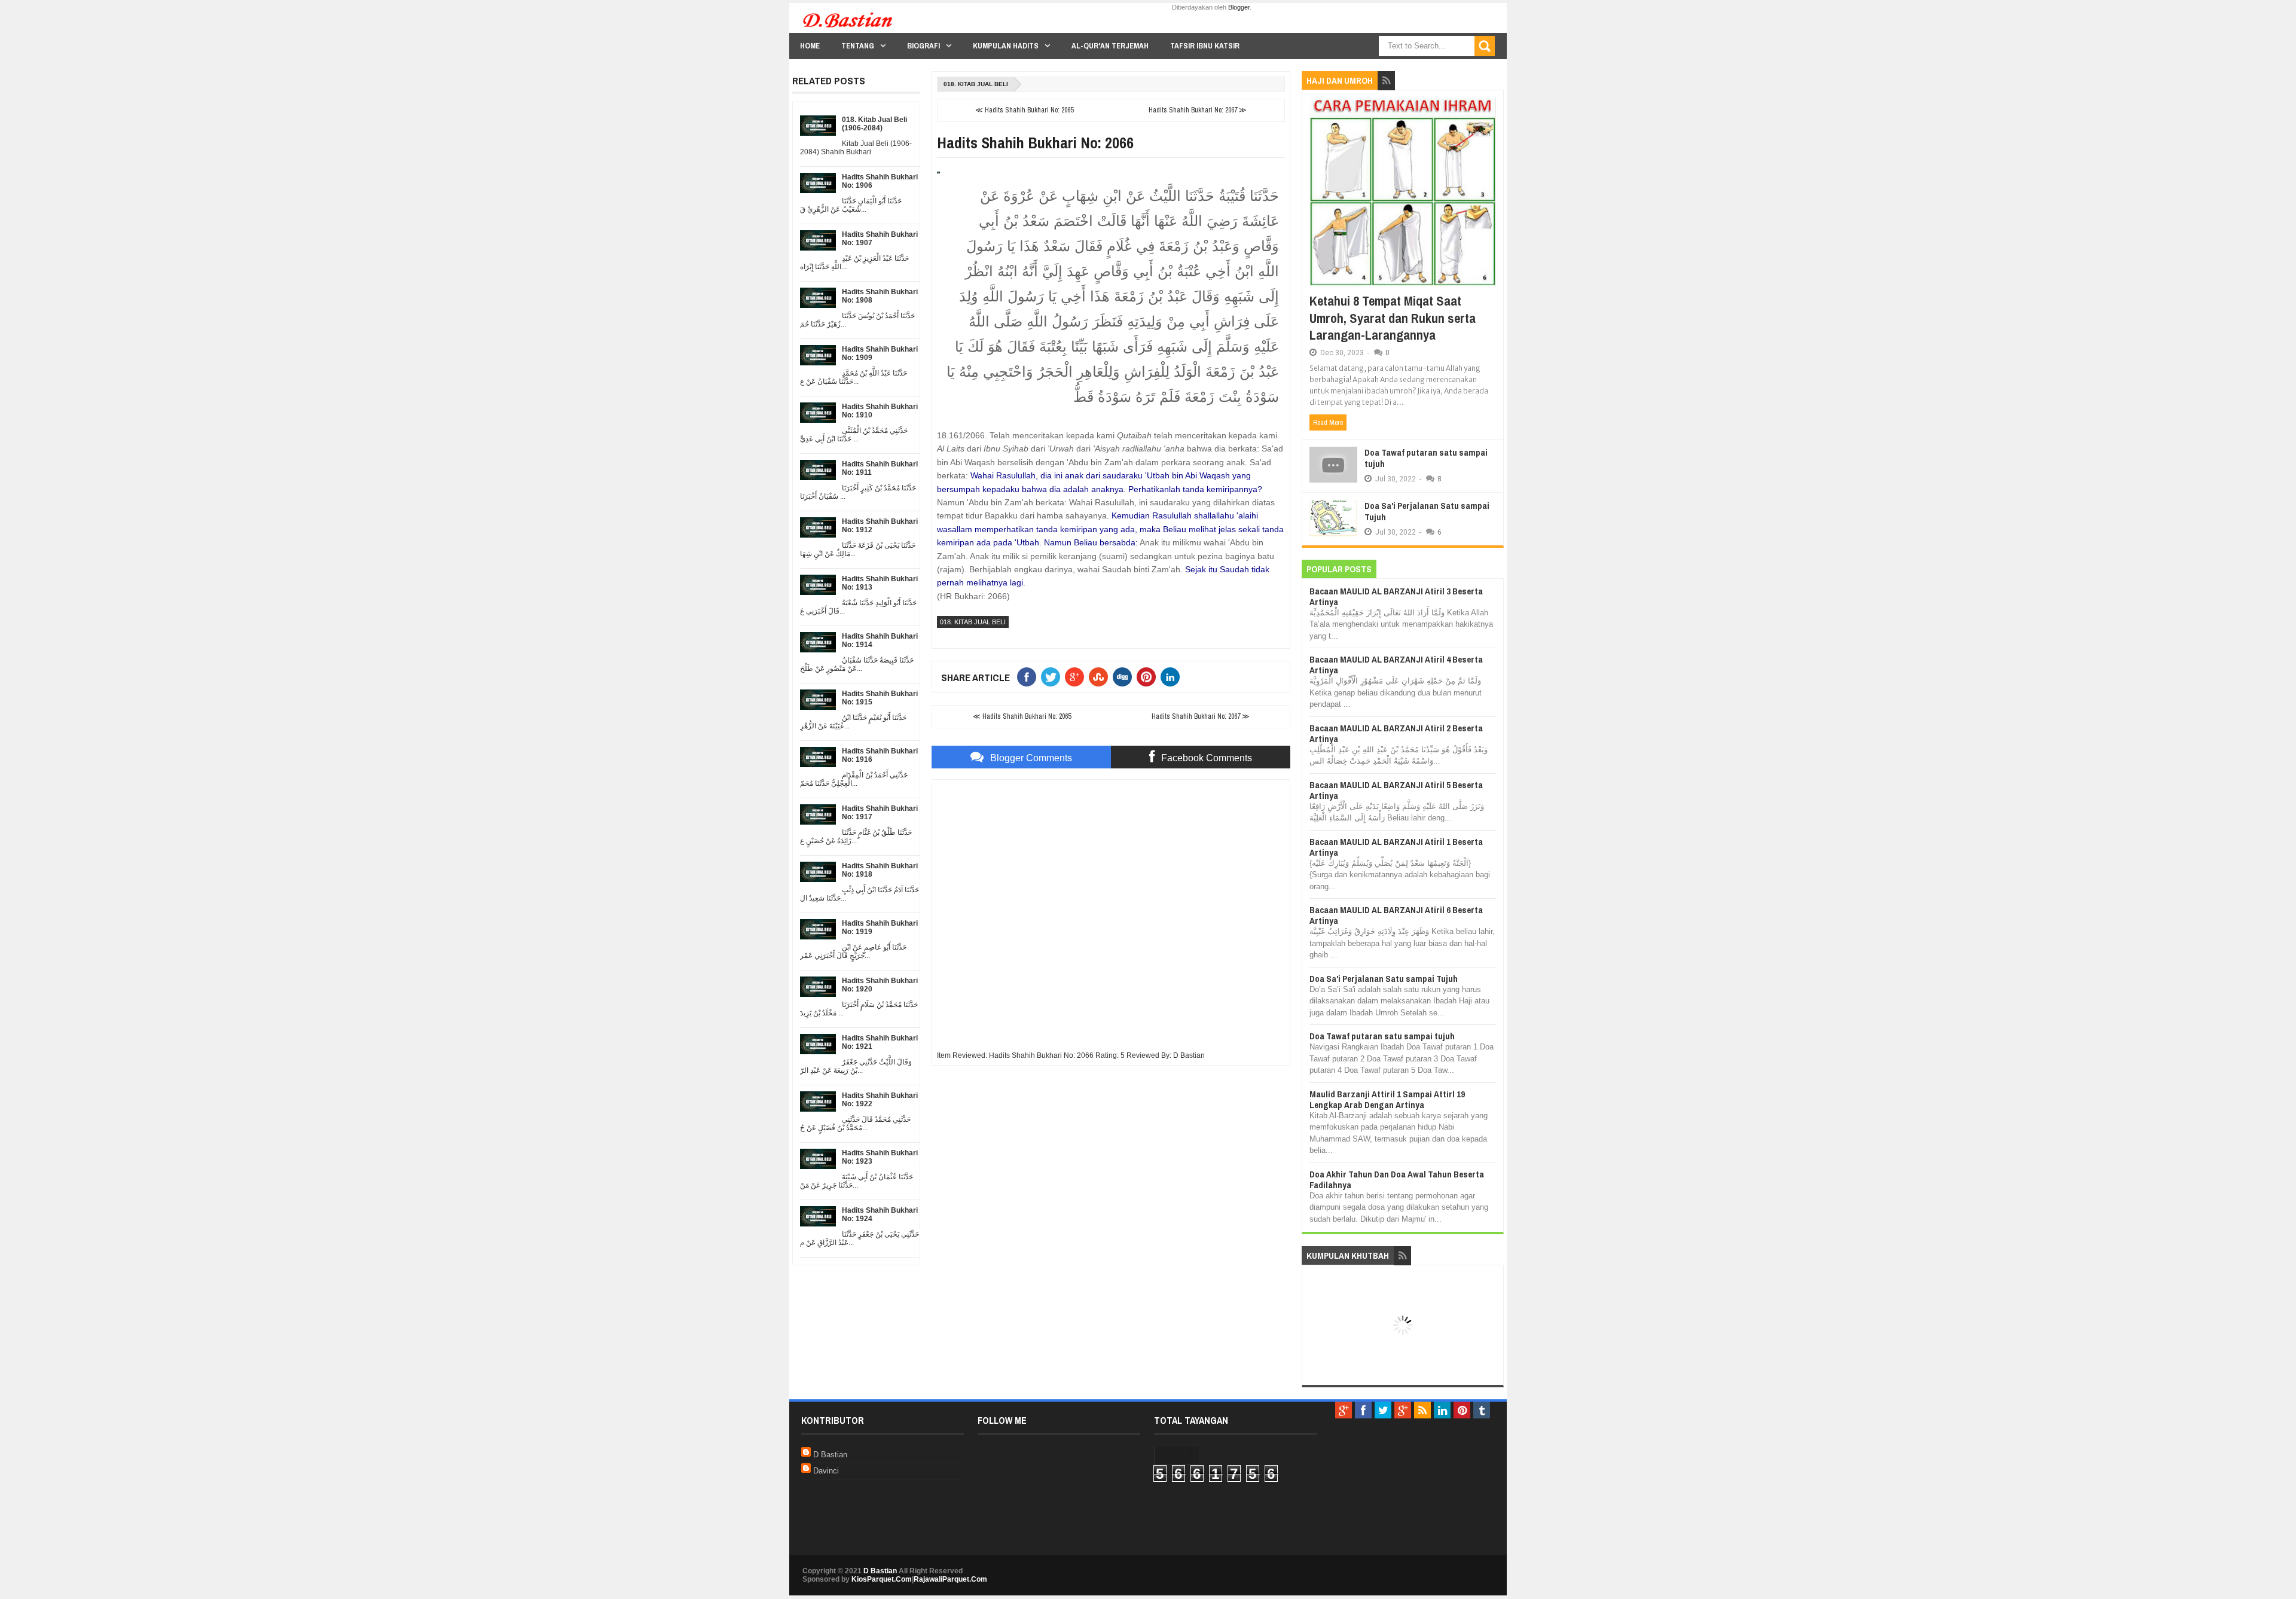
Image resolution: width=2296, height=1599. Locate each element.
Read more (1328, 423)
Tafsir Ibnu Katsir (1205, 46)
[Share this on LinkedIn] (1173, 677)
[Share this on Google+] (1077, 677)
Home (810, 46)
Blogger (1239, 7)
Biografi (923, 46)
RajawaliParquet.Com (950, 1579)
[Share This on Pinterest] (1149, 677)
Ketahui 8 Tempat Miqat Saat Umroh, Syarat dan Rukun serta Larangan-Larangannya (1393, 318)
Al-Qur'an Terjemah (1110, 46)
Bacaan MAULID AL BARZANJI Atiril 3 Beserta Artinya (1396, 596)
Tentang (858, 46)
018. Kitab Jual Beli (976, 84)
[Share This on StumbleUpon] (1101, 677)
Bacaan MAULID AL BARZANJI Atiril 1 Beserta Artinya (1396, 847)
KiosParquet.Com (882, 1579)
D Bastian (830, 1455)
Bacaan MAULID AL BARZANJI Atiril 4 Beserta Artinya (1396, 665)
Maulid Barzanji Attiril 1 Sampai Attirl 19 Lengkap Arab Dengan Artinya (1387, 1099)
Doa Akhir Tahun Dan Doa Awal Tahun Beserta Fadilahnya (1397, 1180)
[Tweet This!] (1053, 677)
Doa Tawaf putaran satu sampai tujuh (1426, 458)
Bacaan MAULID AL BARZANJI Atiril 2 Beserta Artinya (1396, 733)
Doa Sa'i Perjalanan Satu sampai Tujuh (1427, 512)
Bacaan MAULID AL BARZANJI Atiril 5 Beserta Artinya (1396, 790)
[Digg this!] (1125, 677)
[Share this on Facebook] (1029, 677)
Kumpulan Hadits (1006, 46)
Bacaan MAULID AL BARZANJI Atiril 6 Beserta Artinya (1396, 915)
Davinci (826, 1471)
